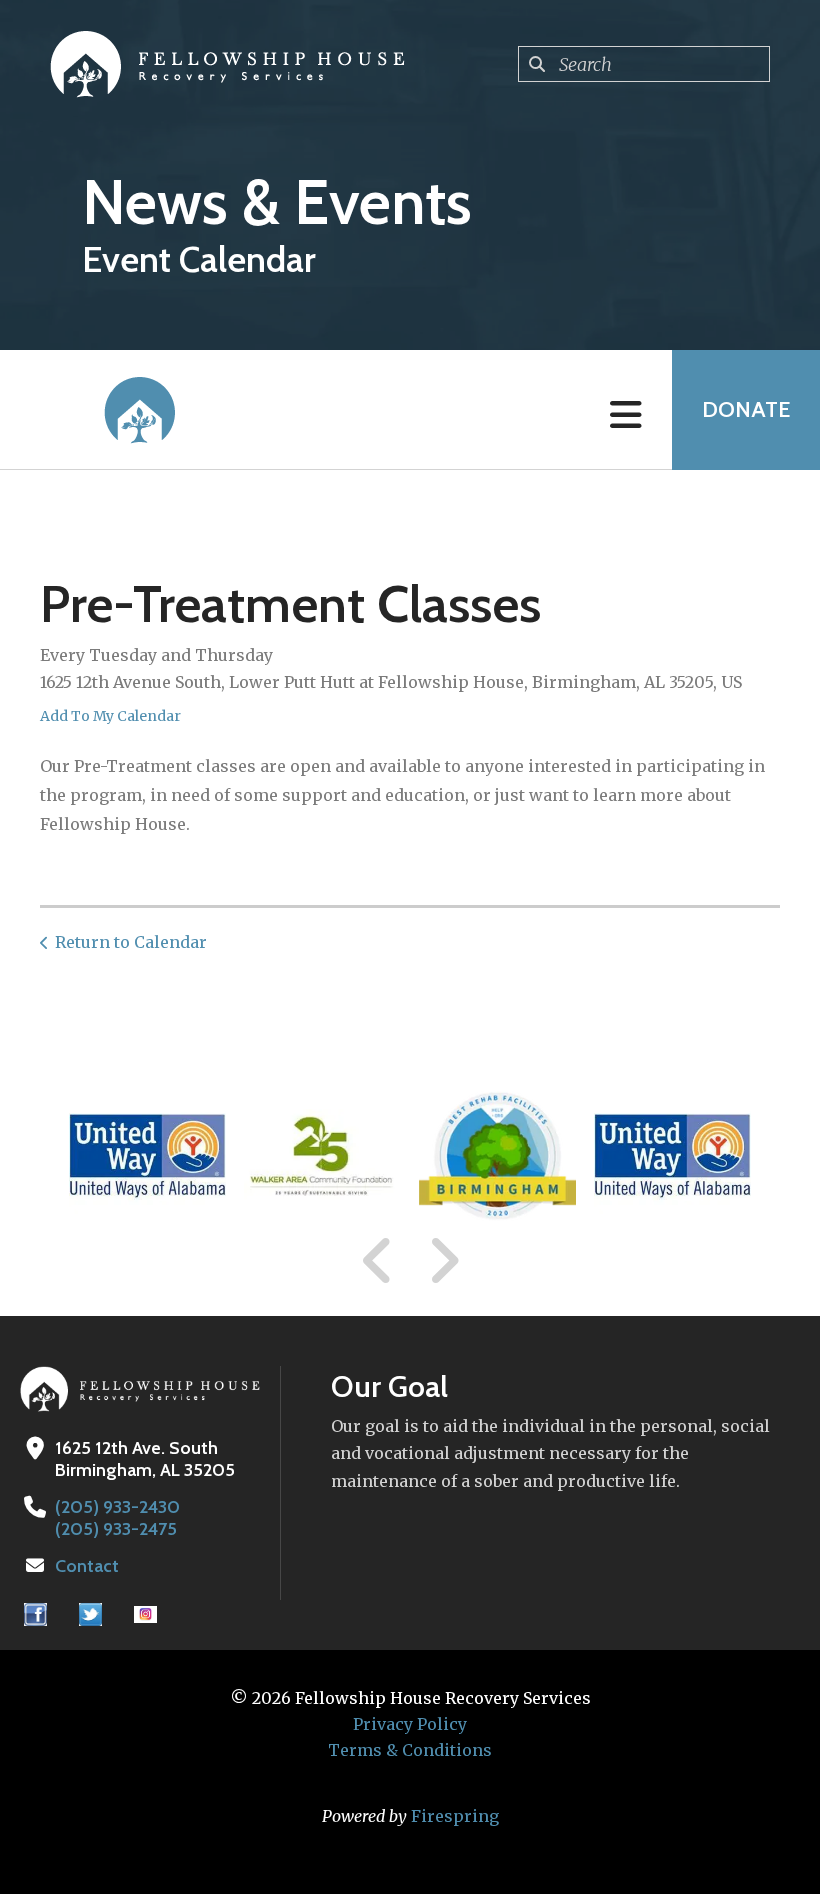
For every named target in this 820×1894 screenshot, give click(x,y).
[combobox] (644, 64)
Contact (87, 1566)
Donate (746, 409)
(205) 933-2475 (116, 1529)
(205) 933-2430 (117, 1507)
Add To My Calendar (110, 716)
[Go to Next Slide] (443, 1261)
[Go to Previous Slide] (378, 1261)
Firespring (455, 1816)
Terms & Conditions (410, 1750)
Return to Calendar (131, 942)
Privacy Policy (410, 1724)
